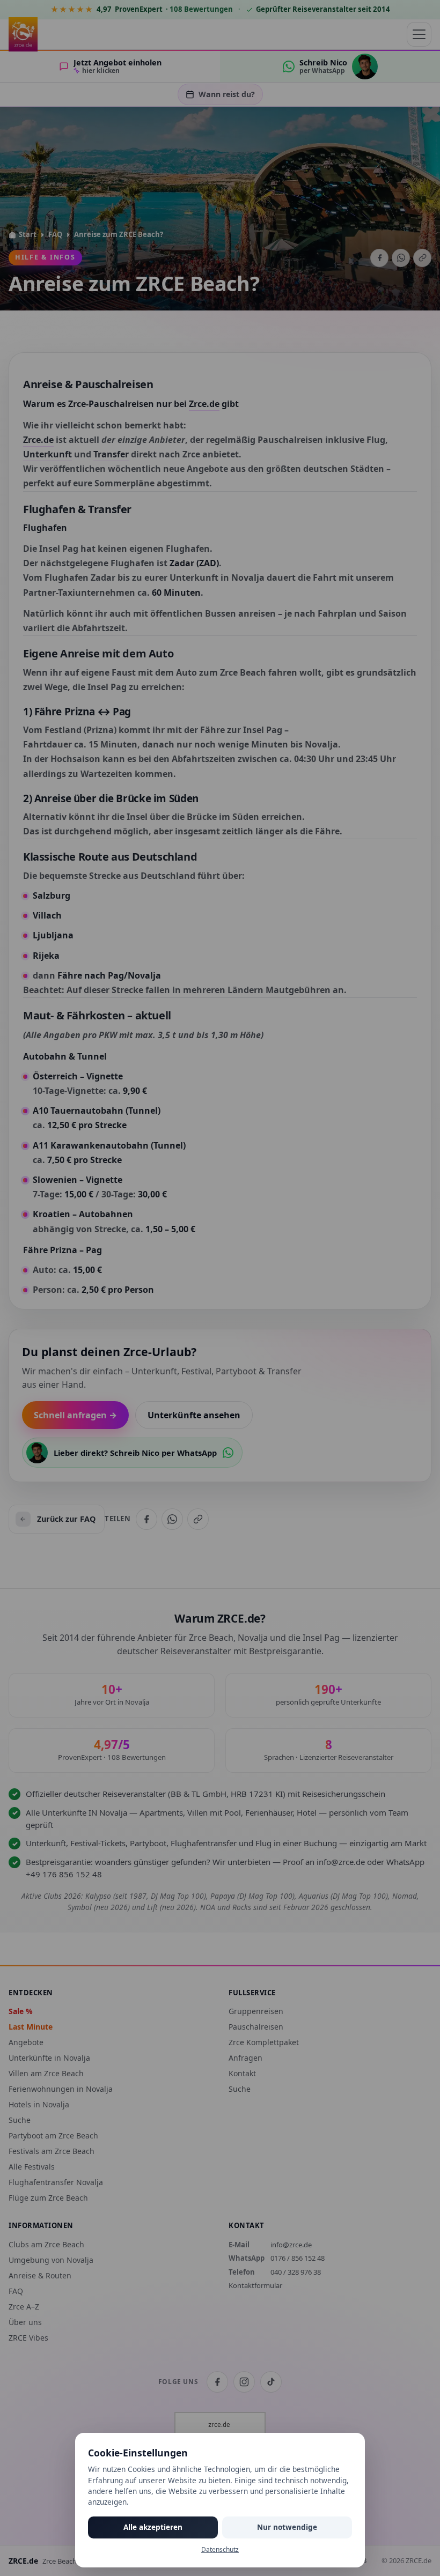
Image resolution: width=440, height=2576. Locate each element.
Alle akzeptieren (153, 2527)
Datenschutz (220, 2549)
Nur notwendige (287, 2527)
